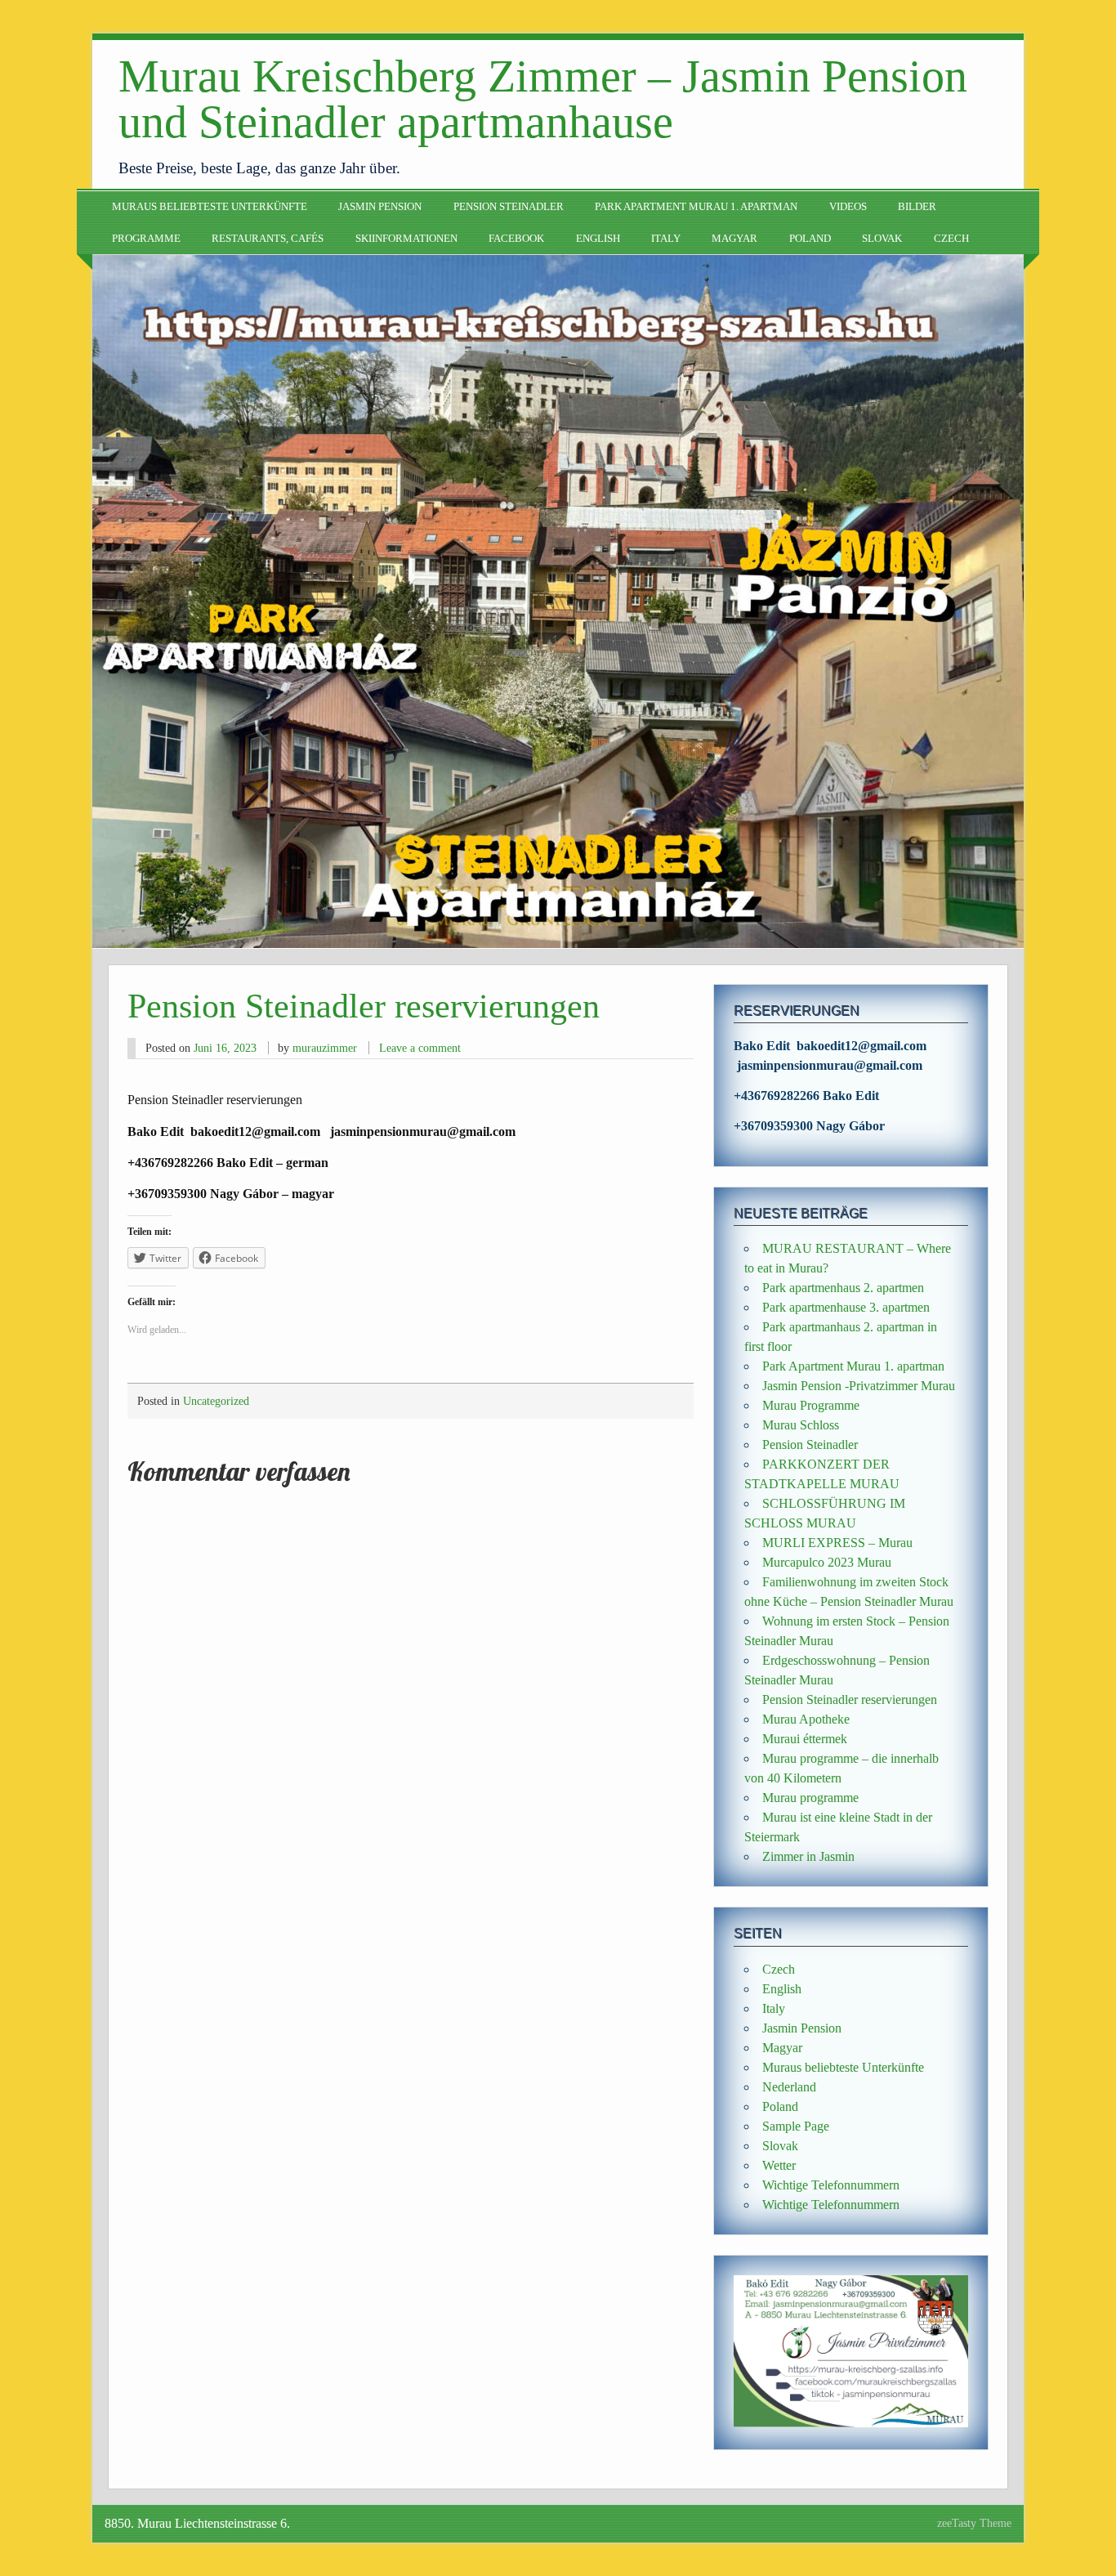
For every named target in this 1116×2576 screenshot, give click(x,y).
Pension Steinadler (509, 207)
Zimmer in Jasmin (808, 1856)
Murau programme (810, 1798)
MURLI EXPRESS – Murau (837, 1543)
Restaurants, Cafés (268, 239)
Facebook (516, 239)
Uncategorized (216, 1401)
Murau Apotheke (806, 1719)
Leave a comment (420, 1048)
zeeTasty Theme (974, 2523)
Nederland (789, 2087)
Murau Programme (811, 1405)
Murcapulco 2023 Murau (827, 1562)
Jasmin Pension (380, 207)
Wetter (779, 2165)
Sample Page (796, 2126)
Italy (666, 239)
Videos (848, 207)
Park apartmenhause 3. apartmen (846, 1307)
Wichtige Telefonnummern (831, 2185)
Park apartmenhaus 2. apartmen (843, 1288)
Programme (146, 239)
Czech (951, 239)
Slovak (882, 239)
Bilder (917, 207)
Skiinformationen (406, 239)
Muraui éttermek (805, 1739)
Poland (810, 239)
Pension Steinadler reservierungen (850, 1699)
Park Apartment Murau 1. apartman (696, 207)
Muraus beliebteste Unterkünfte (210, 207)
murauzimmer (325, 1048)
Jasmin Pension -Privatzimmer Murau (859, 1386)
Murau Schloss (801, 1425)
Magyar (734, 239)
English (598, 239)
